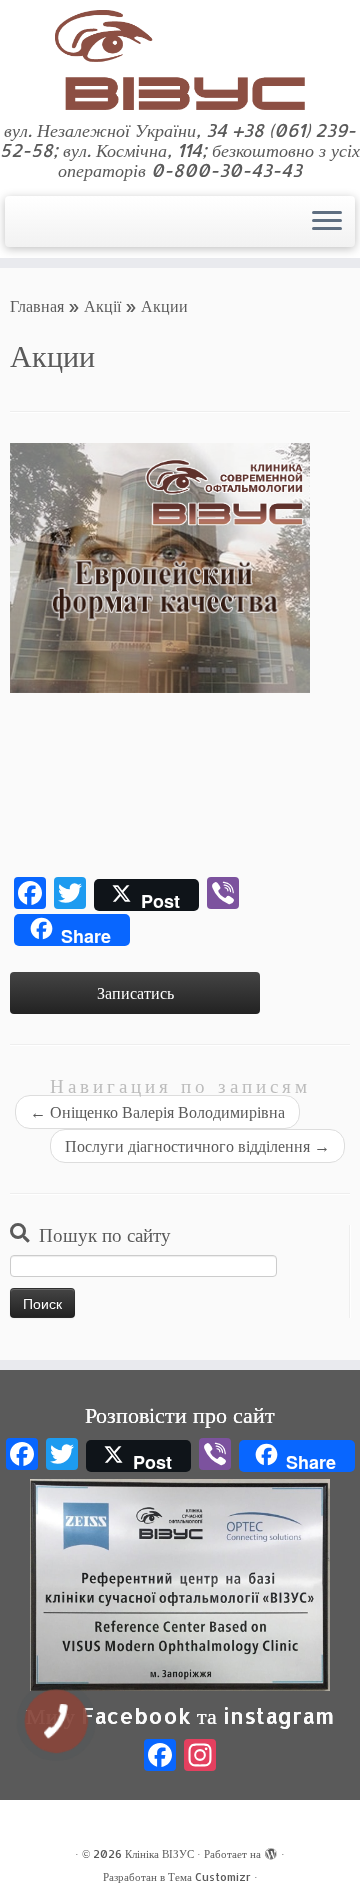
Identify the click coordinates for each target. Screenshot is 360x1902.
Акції (102, 305)
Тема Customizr (209, 1877)
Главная (37, 305)
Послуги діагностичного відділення (197, 1145)
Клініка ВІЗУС (159, 1854)
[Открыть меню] (327, 222)
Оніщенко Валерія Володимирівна (157, 1111)
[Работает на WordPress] (271, 1850)
